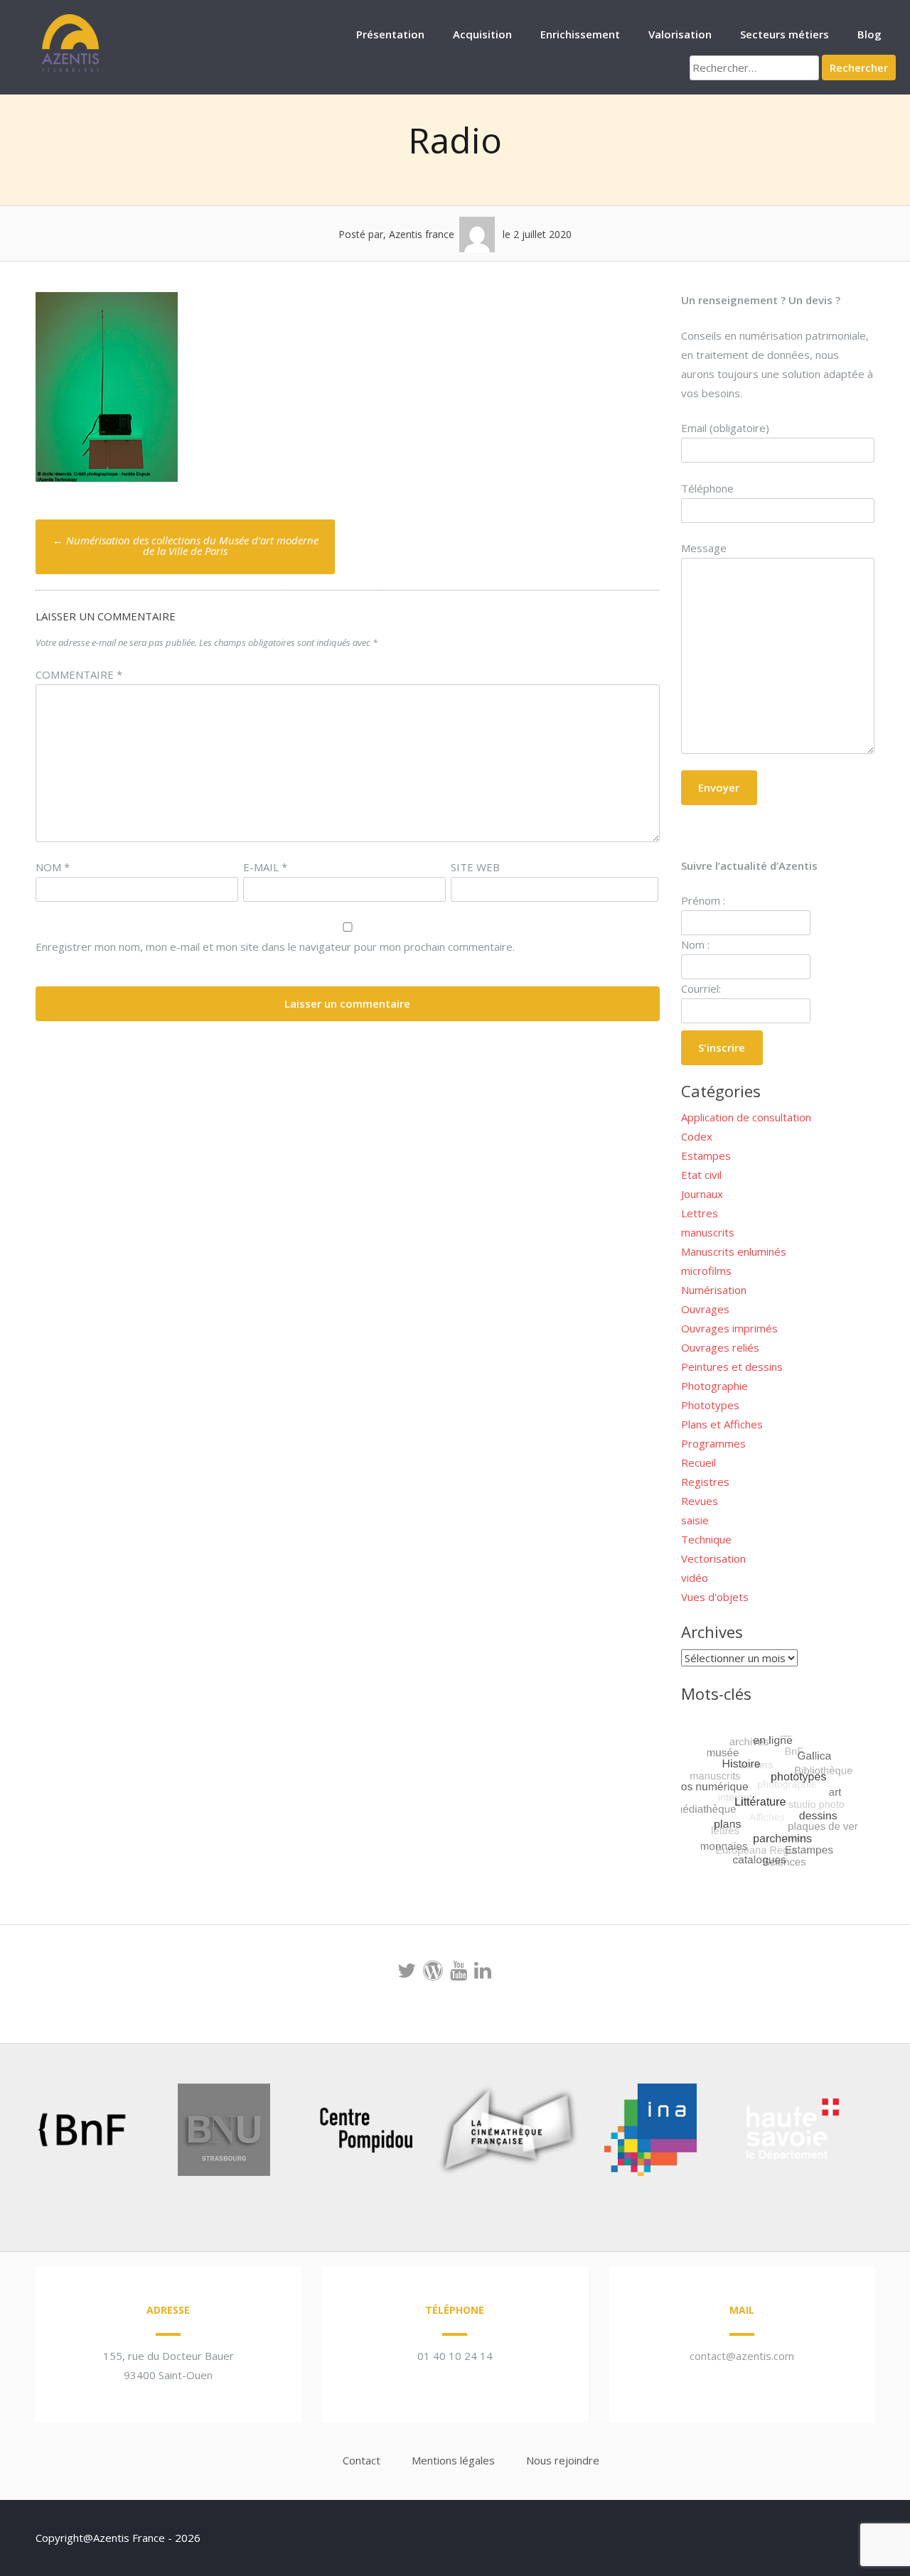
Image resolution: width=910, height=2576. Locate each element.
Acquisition (482, 34)
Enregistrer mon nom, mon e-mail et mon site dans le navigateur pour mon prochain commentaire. (275, 947)
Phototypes (710, 1405)
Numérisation (714, 1290)
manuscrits (708, 1232)
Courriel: (701, 988)
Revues (700, 1501)
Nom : (695, 944)
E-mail (265, 867)
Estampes (706, 1155)
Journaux (702, 1194)
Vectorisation (713, 1558)
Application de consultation (746, 1117)
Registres (705, 1482)
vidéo (695, 1578)
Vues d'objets (715, 1597)
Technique (706, 1539)
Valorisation (680, 34)
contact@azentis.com (742, 2356)
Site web (475, 867)
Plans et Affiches (722, 1424)
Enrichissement (580, 34)
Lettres (700, 1213)
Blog (869, 34)
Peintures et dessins (732, 1367)
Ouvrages (705, 1309)
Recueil (698, 1462)
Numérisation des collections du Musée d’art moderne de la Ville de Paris (186, 545)
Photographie (714, 1386)
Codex (697, 1136)
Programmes (713, 1443)
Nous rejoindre (563, 2460)
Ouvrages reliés (720, 1347)
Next (870, 2133)
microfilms (706, 1271)
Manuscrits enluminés (734, 1251)
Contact (362, 2460)
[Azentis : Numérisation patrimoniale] (71, 70)
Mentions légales (453, 2460)
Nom (53, 867)
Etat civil (701, 1175)
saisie (695, 1520)
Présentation (390, 34)
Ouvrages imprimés (729, 1328)
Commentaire (79, 674)
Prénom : (703, 900)
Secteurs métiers (785, 34)
